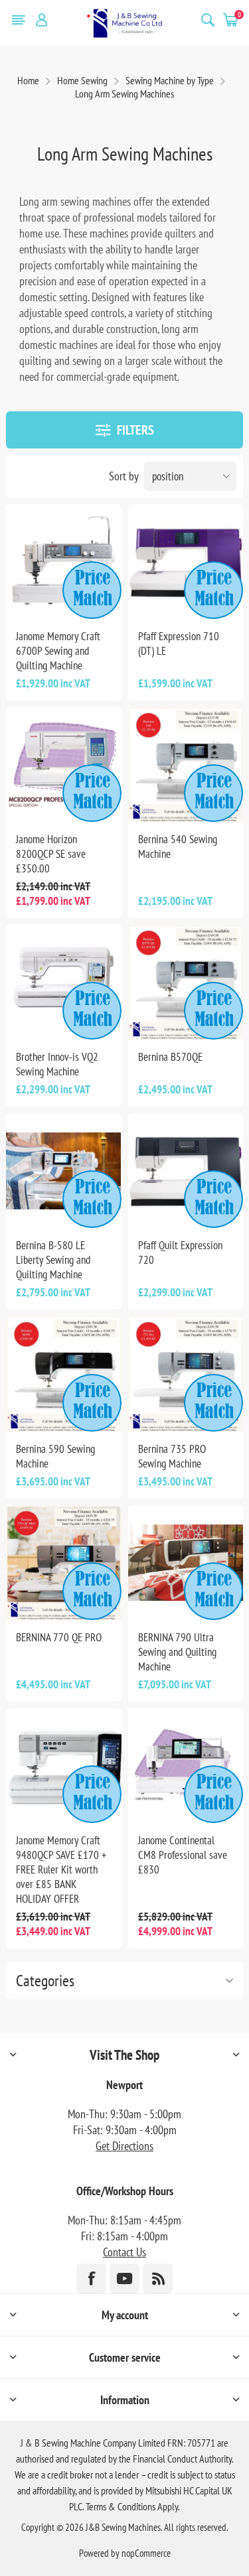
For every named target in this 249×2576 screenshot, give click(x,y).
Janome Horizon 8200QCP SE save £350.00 (51, 854)
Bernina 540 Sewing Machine (178, 847)
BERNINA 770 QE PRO (59, 1637)
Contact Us (124, 2252)
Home (28, 80)
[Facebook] (91, 2278)
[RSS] (158, 2278)
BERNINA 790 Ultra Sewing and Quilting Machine (177, 1652)
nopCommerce (146, 2553)
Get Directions (124, 2146)
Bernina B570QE (170, 1057)
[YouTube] (124, 2278)
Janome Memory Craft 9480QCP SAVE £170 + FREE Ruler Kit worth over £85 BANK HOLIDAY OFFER (61, 1869)
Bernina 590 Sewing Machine (55, 1456)
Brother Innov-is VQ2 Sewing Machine (57, 1064)
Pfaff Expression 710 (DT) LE (179, 644)
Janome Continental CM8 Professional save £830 (183, 1855)
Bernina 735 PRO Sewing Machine (172, 1456)
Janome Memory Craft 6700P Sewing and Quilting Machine (58, 651)
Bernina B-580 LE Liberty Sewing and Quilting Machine (53, 1260)
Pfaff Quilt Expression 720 (180, 1253)
